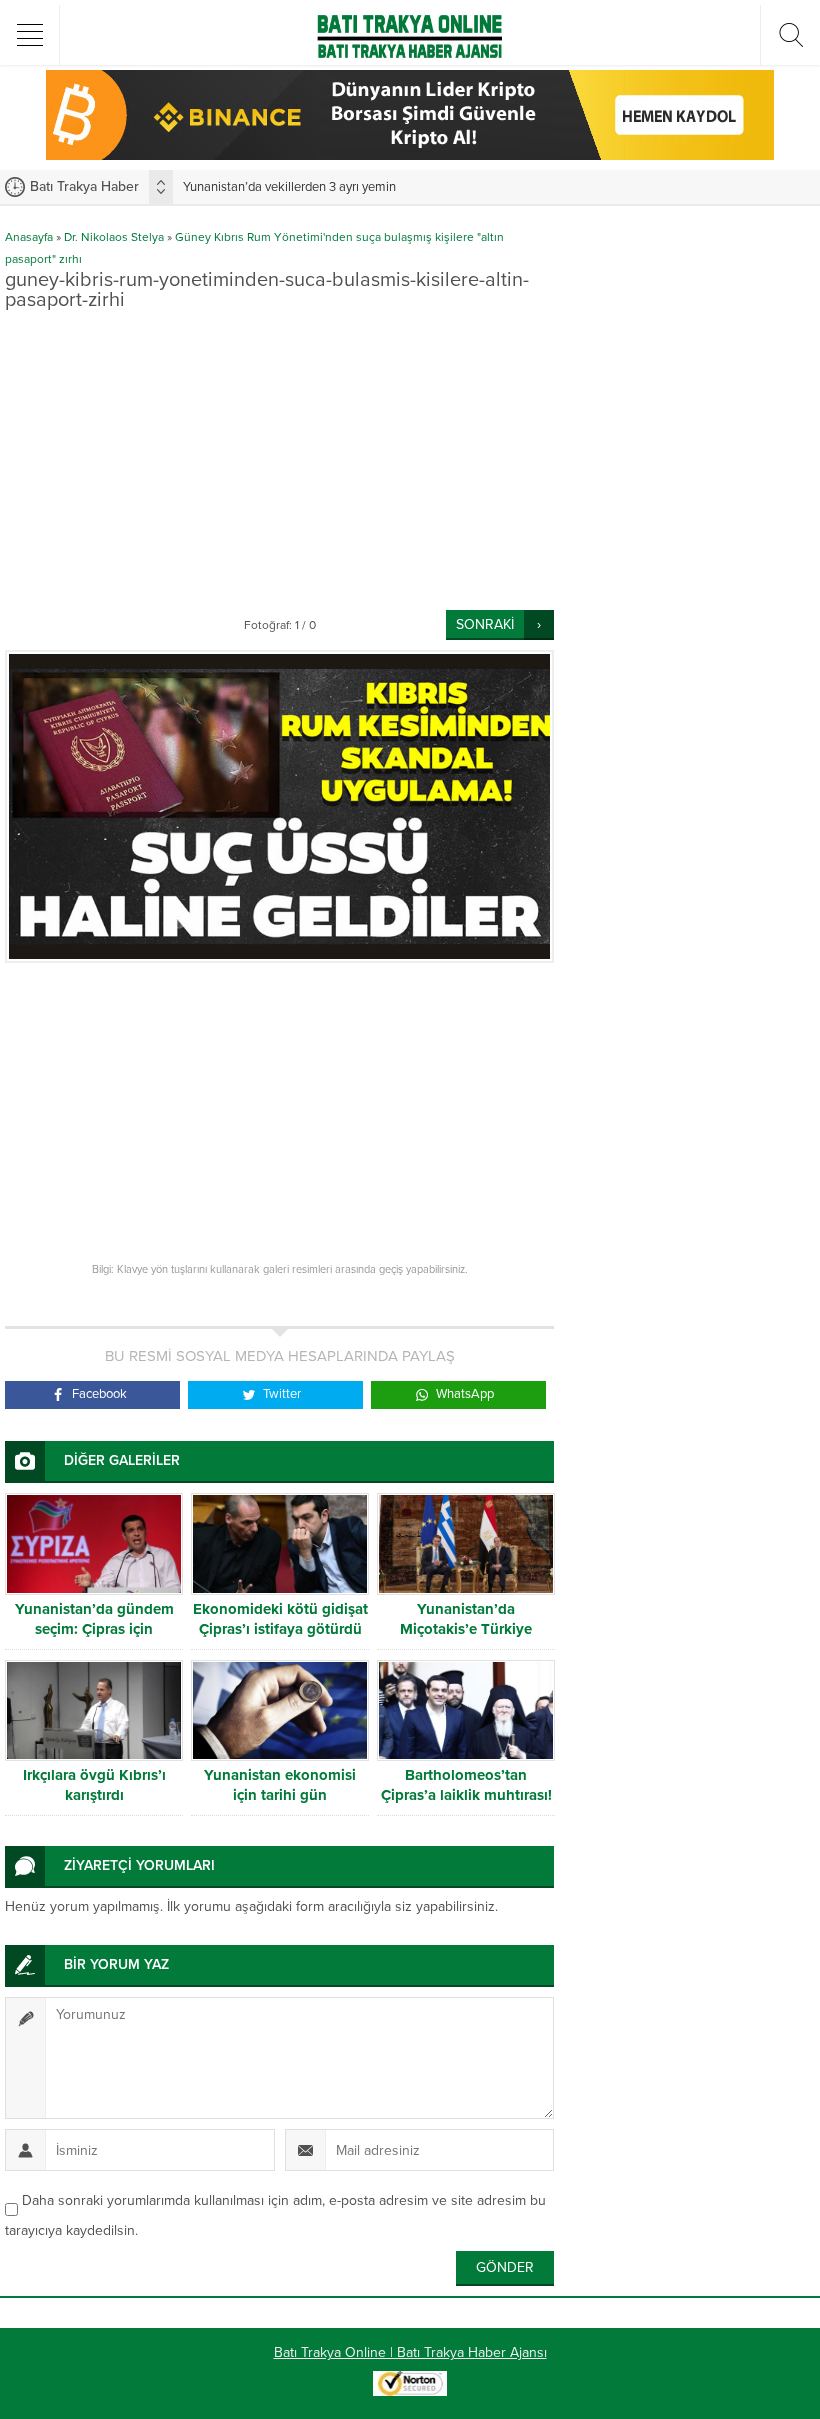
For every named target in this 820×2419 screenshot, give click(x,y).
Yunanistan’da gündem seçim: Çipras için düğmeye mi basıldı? (94, 1629)
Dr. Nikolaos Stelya (114, 237)
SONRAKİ (485, 624)
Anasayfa (29, 237)
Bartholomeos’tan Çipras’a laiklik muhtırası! (466, 1785)
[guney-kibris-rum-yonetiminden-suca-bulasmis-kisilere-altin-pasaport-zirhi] (279, 806)
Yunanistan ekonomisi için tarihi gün (280, 1785)
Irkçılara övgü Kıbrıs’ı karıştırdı (94, 1785)
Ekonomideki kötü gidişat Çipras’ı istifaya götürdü (280, 1619)
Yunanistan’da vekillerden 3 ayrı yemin (289, 187)
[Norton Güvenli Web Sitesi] (410, 2385)
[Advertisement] (279, 460)
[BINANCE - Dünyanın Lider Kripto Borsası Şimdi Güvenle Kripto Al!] (410, 151)
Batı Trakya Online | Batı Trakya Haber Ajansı (410, 2352)
